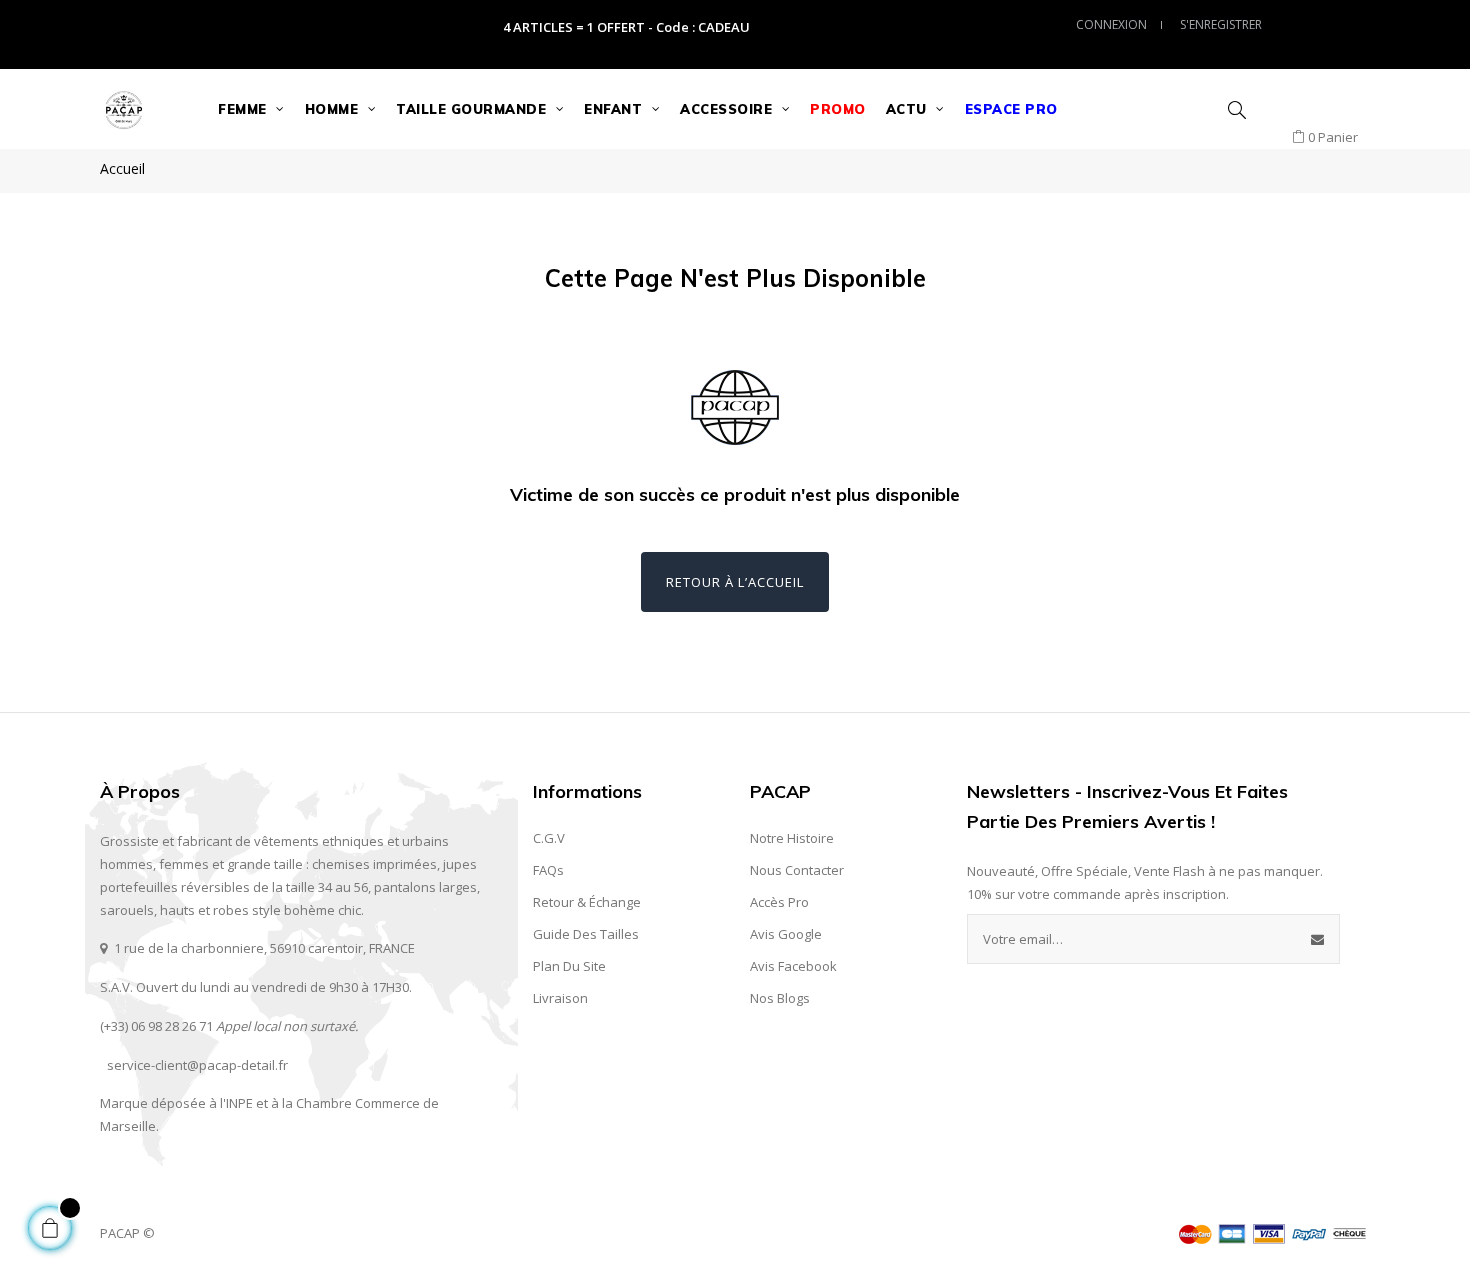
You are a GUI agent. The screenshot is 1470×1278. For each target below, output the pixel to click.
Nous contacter (797, 870)
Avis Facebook (793, 966)
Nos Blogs (780, 998)
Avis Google (786, 934)
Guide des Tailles (586, 934)
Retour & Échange (587, 902)
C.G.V (549, 838)
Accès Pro (779, 902)
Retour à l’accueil (735, 582)
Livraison (560, 998)
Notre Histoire (792, 838)
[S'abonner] (1318, 939)
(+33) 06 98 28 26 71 (156, 1026)
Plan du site (569, 966)
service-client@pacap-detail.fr (197, 1065)
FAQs (548, 870)
